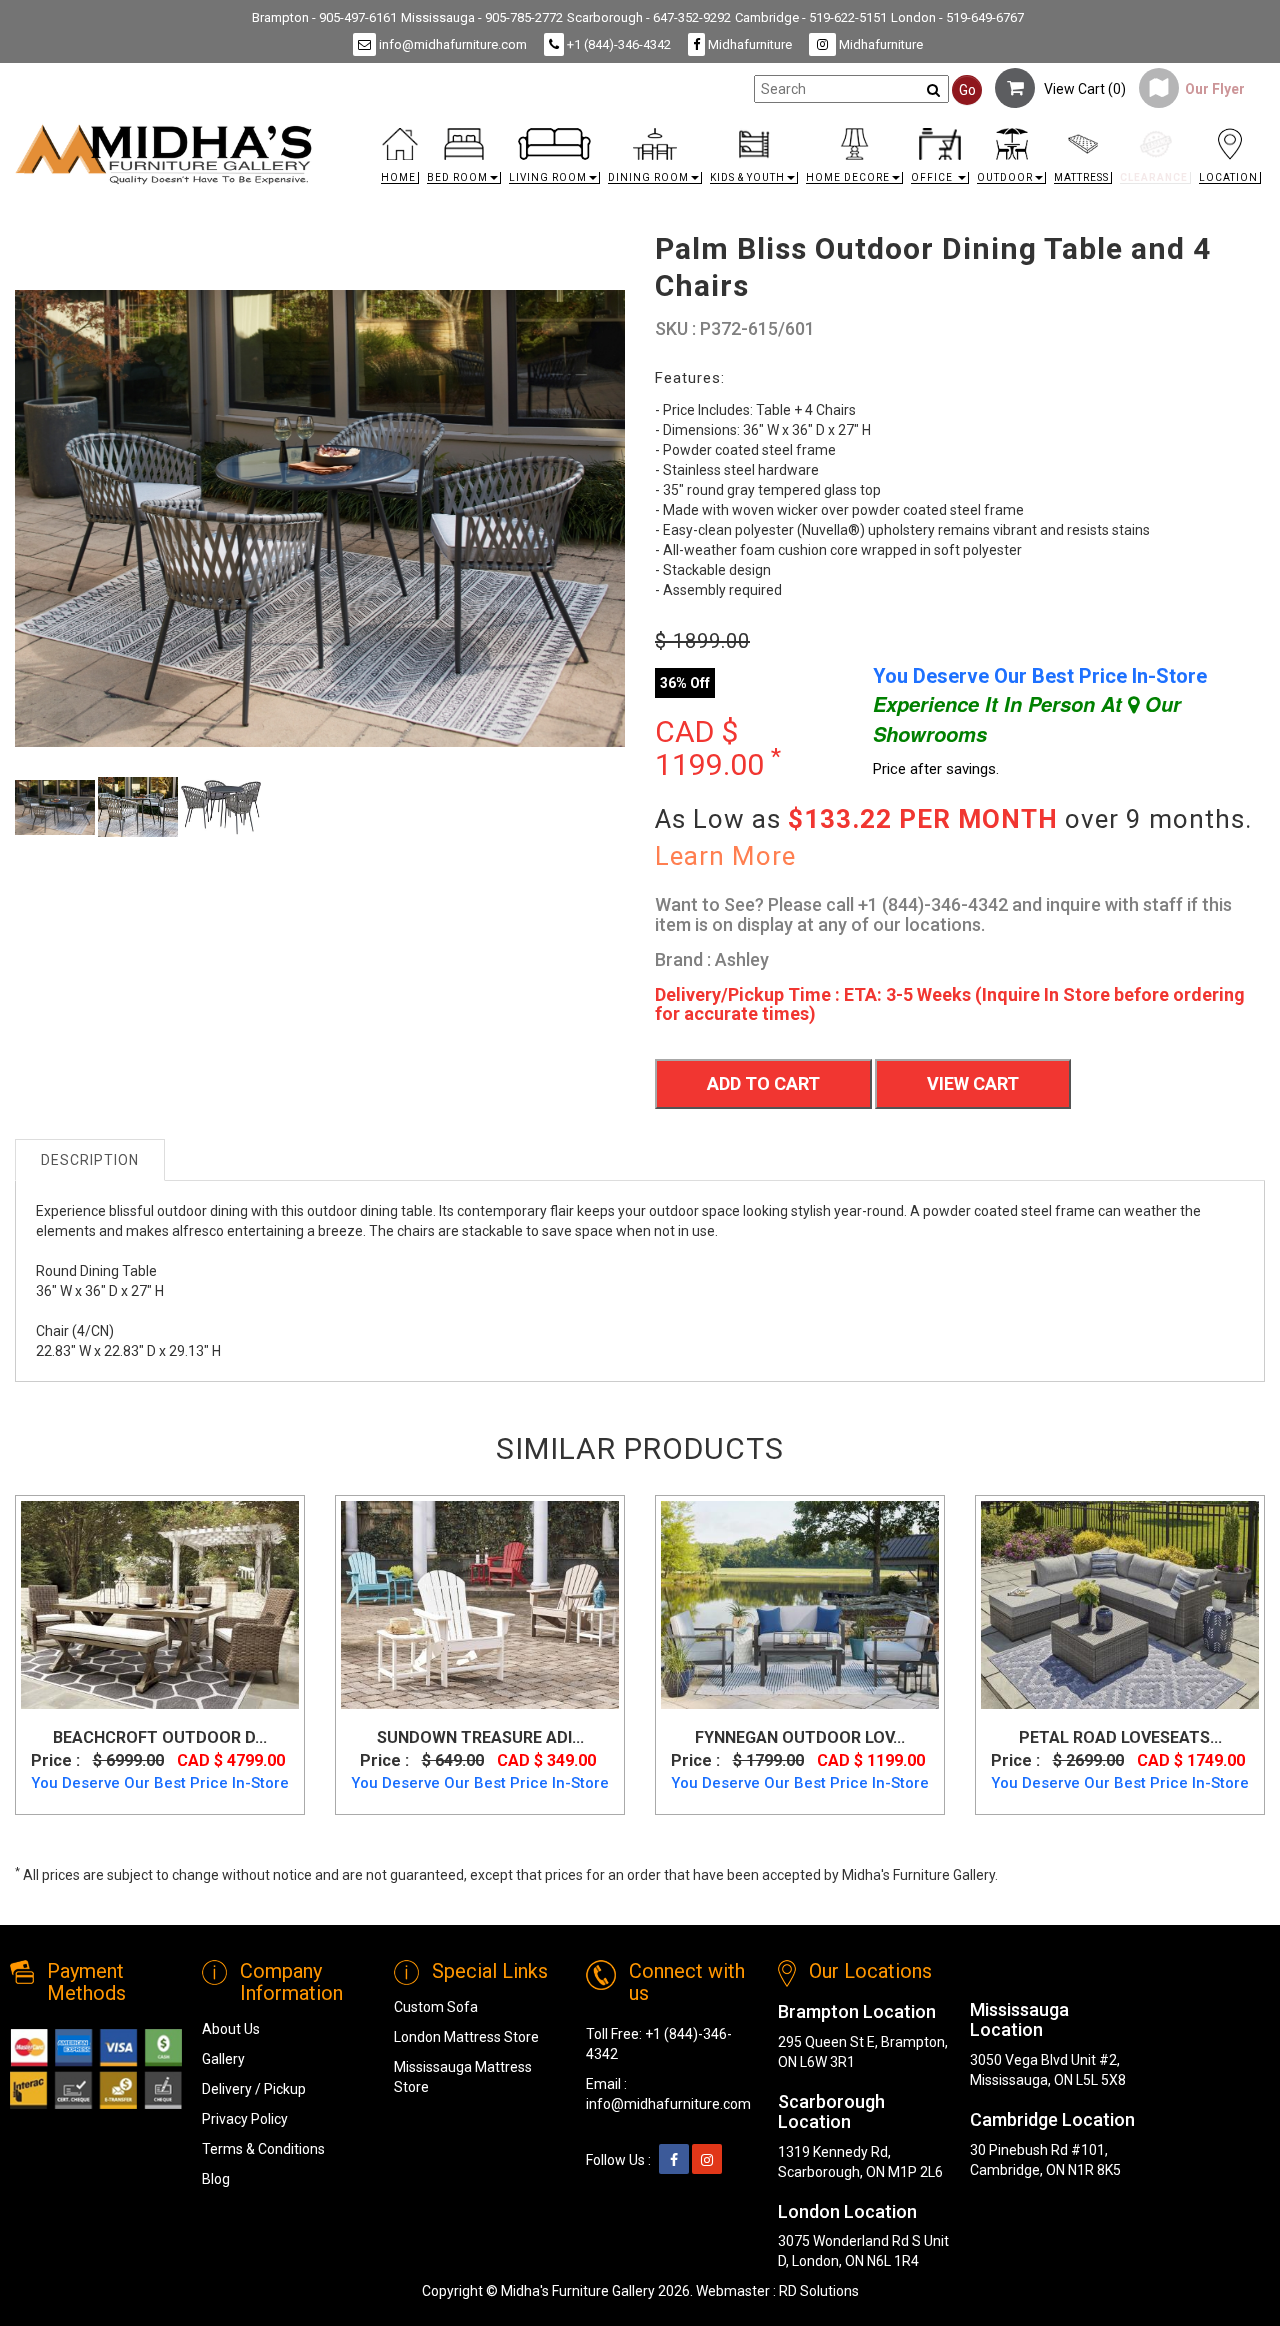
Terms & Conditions (263, 2149)
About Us (231, 2029)
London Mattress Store (466, 2037)
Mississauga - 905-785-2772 (482, 17)
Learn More (725, 856)
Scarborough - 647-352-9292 (649, 17)
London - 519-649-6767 (957, 17)
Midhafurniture (748, 44)
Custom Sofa (436, 2007)
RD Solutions (819, 2291)
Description (90, 1160)
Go (967, 90)
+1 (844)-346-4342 (617, 44)
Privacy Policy (245, 2119)
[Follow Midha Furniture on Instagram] (707, 2160)
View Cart (973, 1083)
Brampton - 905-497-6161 (324, 17)
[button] (464, 161)
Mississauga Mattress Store (463, 2077)
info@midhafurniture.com (451, 44)
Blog (216, 2179)
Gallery (223, 2059)
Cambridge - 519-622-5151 (811, 17)
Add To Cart (763, 1083)
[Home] (164, 154)
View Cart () (1080, 89)
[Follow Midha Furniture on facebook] (674, 2160)
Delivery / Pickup (254, 2089)
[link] (797, 131)
